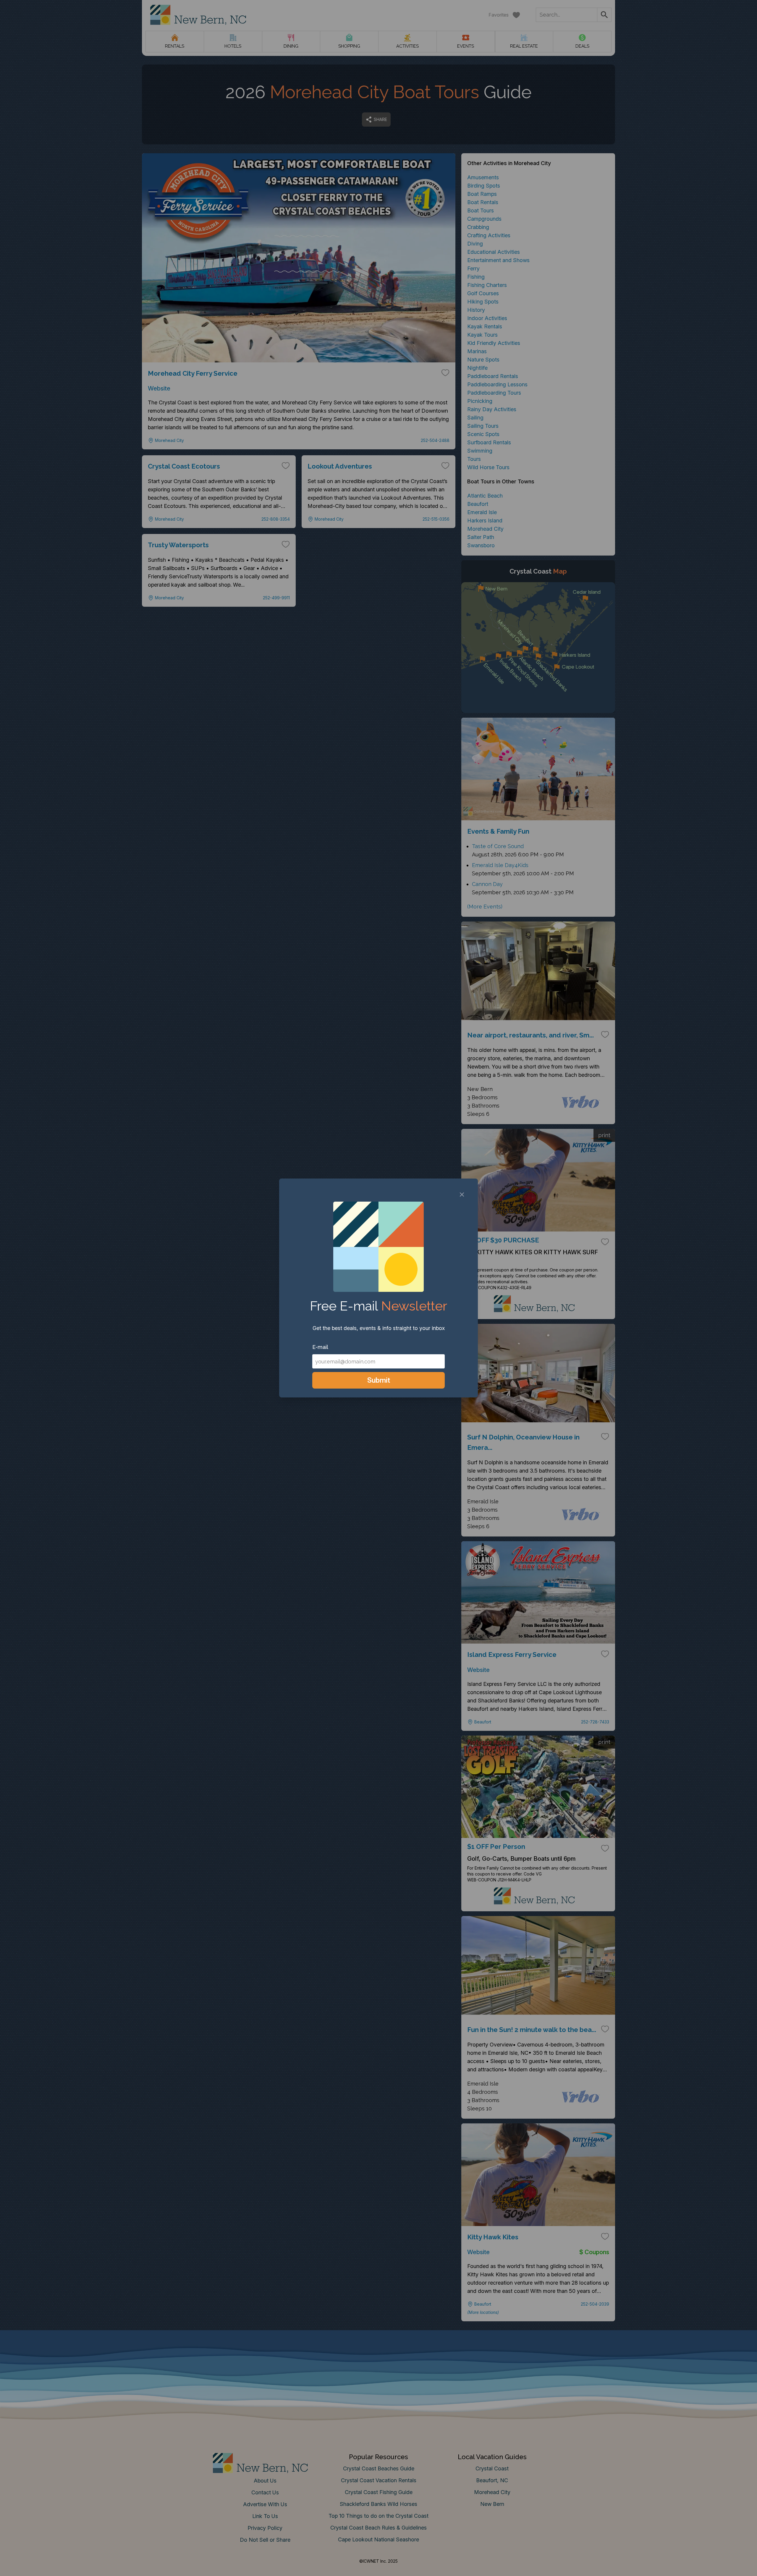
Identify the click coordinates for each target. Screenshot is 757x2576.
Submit (379, 1380)
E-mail (320, 1347)
